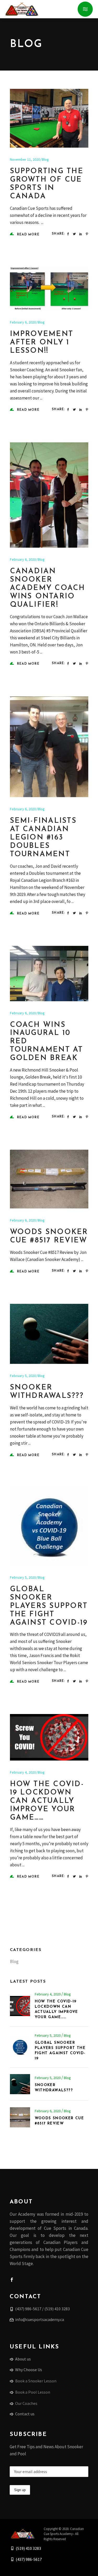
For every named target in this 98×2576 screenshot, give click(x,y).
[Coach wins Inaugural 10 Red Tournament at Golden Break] (49, 974)
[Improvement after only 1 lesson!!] (49, 289)
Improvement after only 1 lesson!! (42, 343)
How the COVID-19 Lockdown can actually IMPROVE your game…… (47, 1801)
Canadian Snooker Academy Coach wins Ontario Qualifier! (48, 588)
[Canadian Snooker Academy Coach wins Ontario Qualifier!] (49, 495)
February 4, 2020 (23, 1772)
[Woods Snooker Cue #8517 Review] (49, 1179)
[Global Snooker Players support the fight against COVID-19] (49, 1527)
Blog (45, 159)
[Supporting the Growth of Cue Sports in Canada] (49, 118)
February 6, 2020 (23, 322)
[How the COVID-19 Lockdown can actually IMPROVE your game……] (49, 1737)
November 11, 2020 (25, 159)
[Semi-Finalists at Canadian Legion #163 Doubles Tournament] (49, 747)
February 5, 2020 (23, 1376)
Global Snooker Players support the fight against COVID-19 (49, 1606)
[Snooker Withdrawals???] (49, 1334)
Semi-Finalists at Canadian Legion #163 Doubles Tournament (43, 838)
